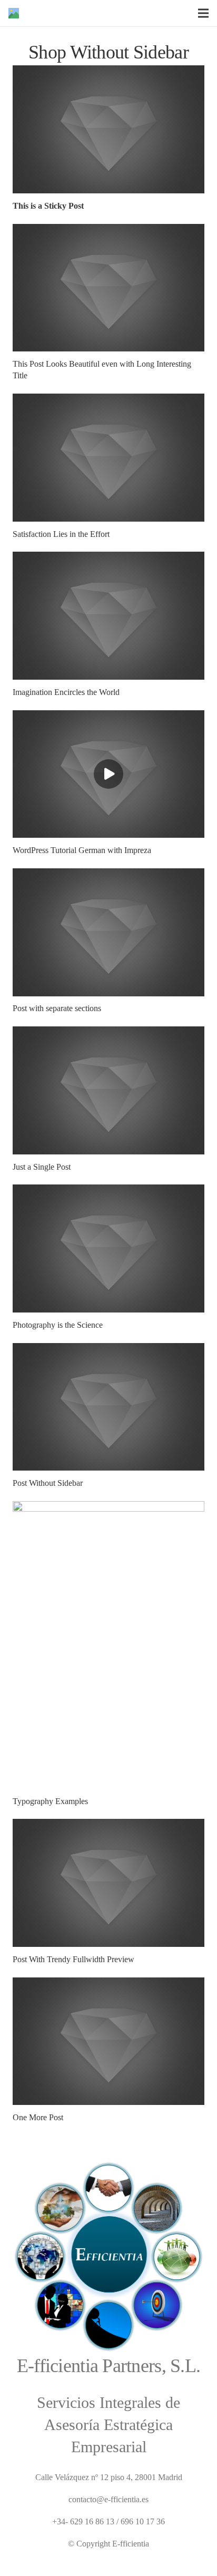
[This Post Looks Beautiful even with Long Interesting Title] (108, 231)
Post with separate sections (57, 1008)
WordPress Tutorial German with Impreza (82, 850)
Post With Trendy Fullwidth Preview (73, 1959)
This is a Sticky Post (48, 206)
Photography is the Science (58, 1325)
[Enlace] (14, 13)
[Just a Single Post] (108, 1033)
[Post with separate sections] (108, 875)
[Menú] (203, 13)
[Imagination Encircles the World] (108, 558)
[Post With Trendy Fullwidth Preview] (108, 1825)
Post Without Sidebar (48, 1483)
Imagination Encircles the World (66, 692)
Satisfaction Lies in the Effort (61, 534)
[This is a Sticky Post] (108, 72)
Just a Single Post (42, 1167)
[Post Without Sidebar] (108, 1350)
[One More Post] (108, 1984)
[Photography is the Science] (108, 1191)
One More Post (38, 2117)
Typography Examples (50, 1801)
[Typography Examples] (108, 1508)
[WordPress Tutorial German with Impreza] (108, 717)
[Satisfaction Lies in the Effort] (108, 400)
